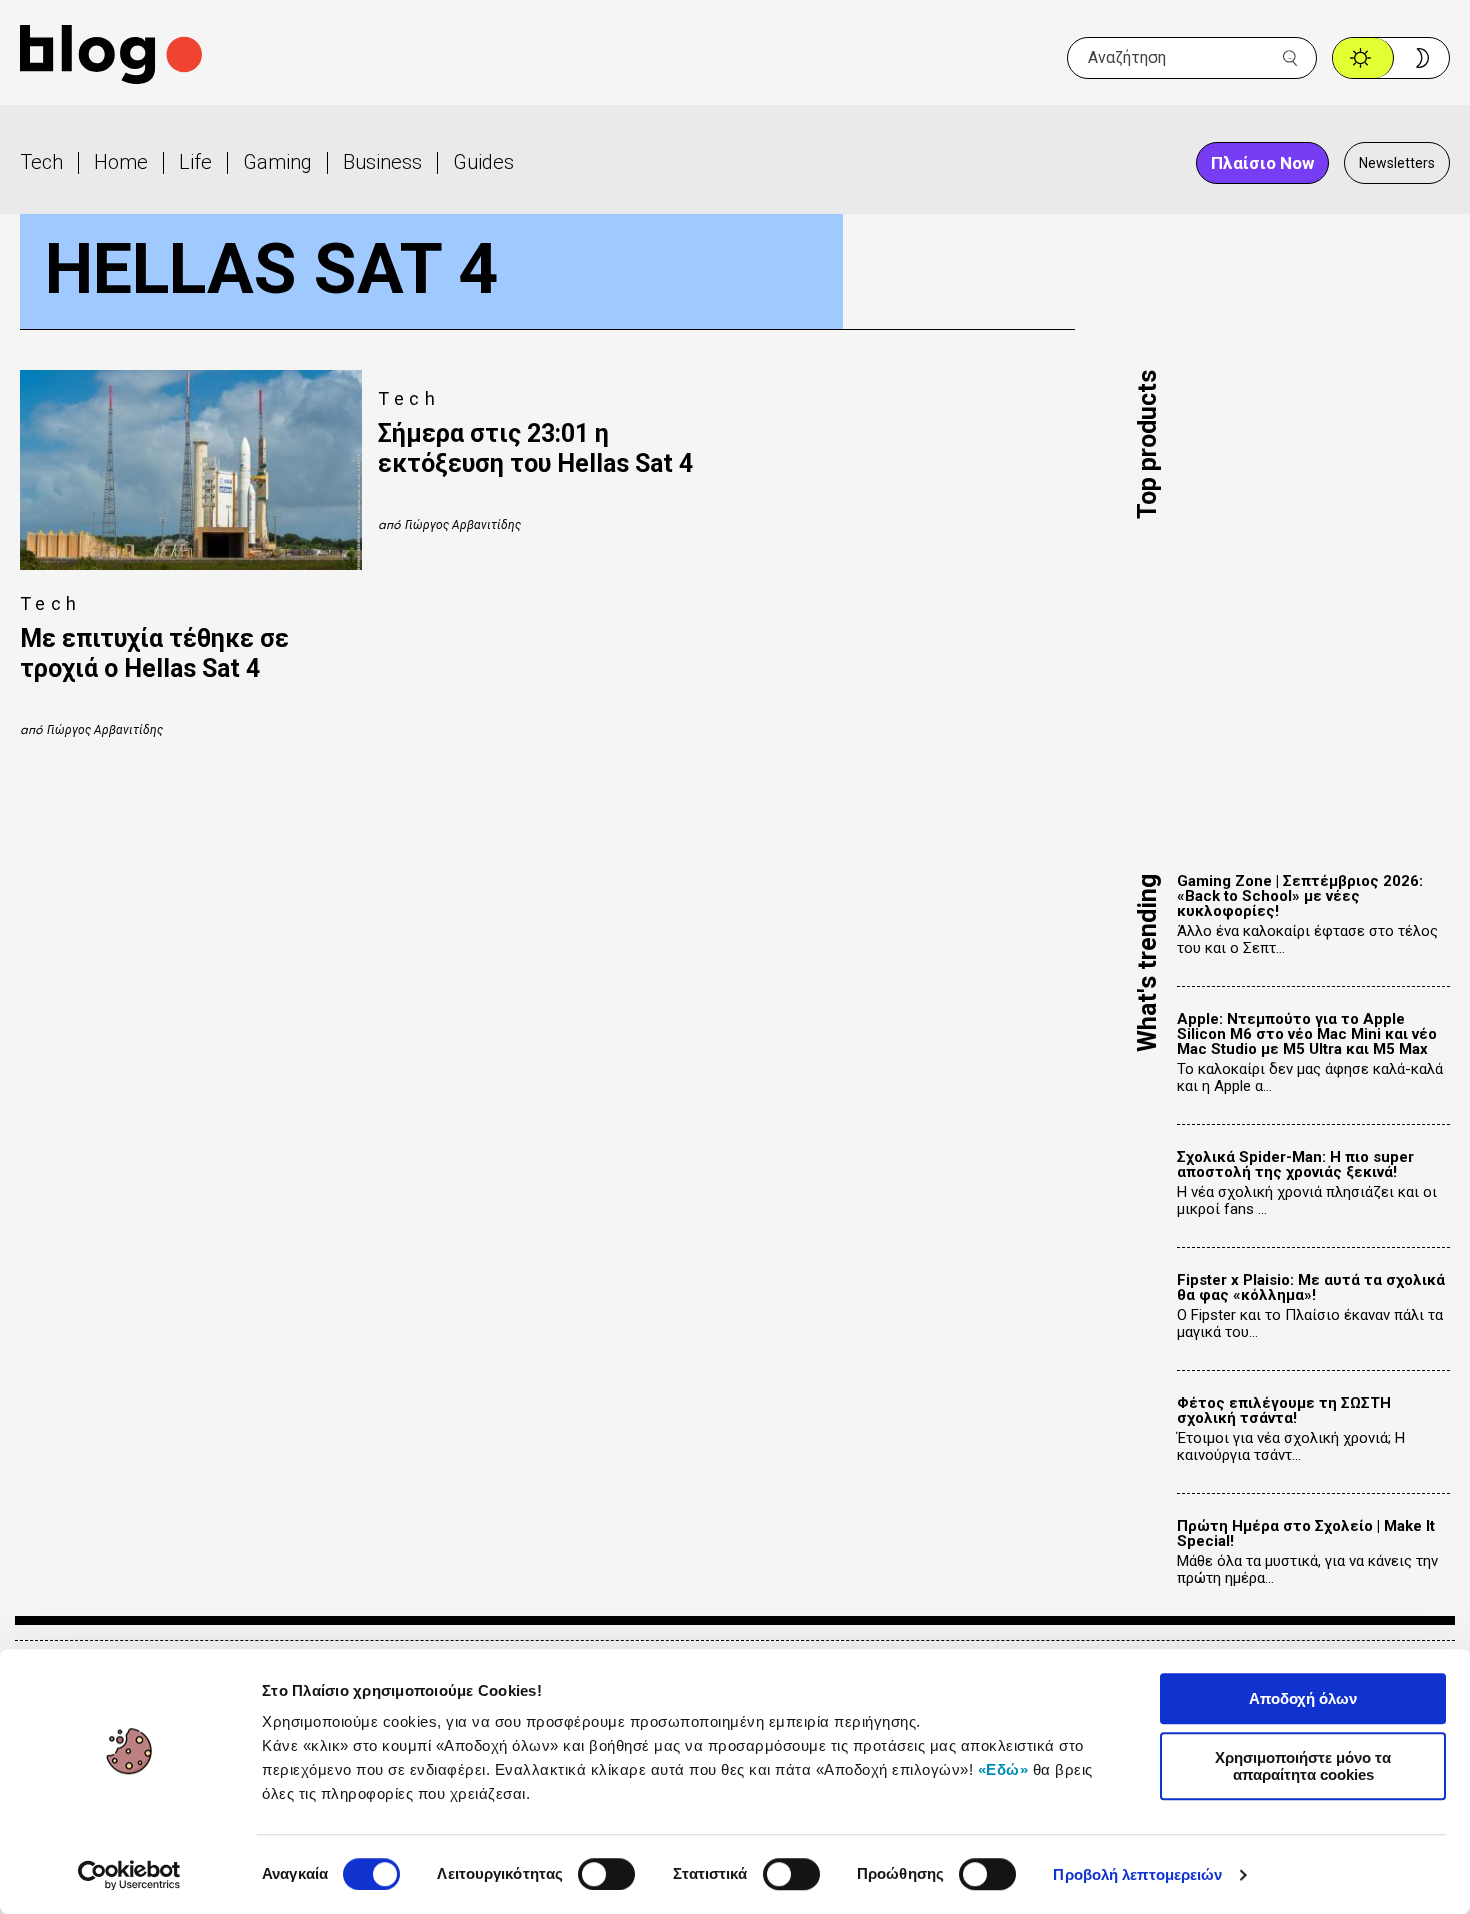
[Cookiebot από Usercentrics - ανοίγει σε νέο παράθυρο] (129, 1875)
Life (195, 162)
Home (121, 162)
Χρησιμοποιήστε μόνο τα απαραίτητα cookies (1303, 1766)
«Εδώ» (1003, 1769)
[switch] (606, 1874)
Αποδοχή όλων (1303, 1698)
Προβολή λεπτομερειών (1137, 1874)
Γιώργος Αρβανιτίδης (105, 730)
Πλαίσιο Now (1262, 163)
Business (382, 162)
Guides (483, 162)
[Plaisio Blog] (111, 57)
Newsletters (1397, 163)
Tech (41, 162)
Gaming (277, 162)
